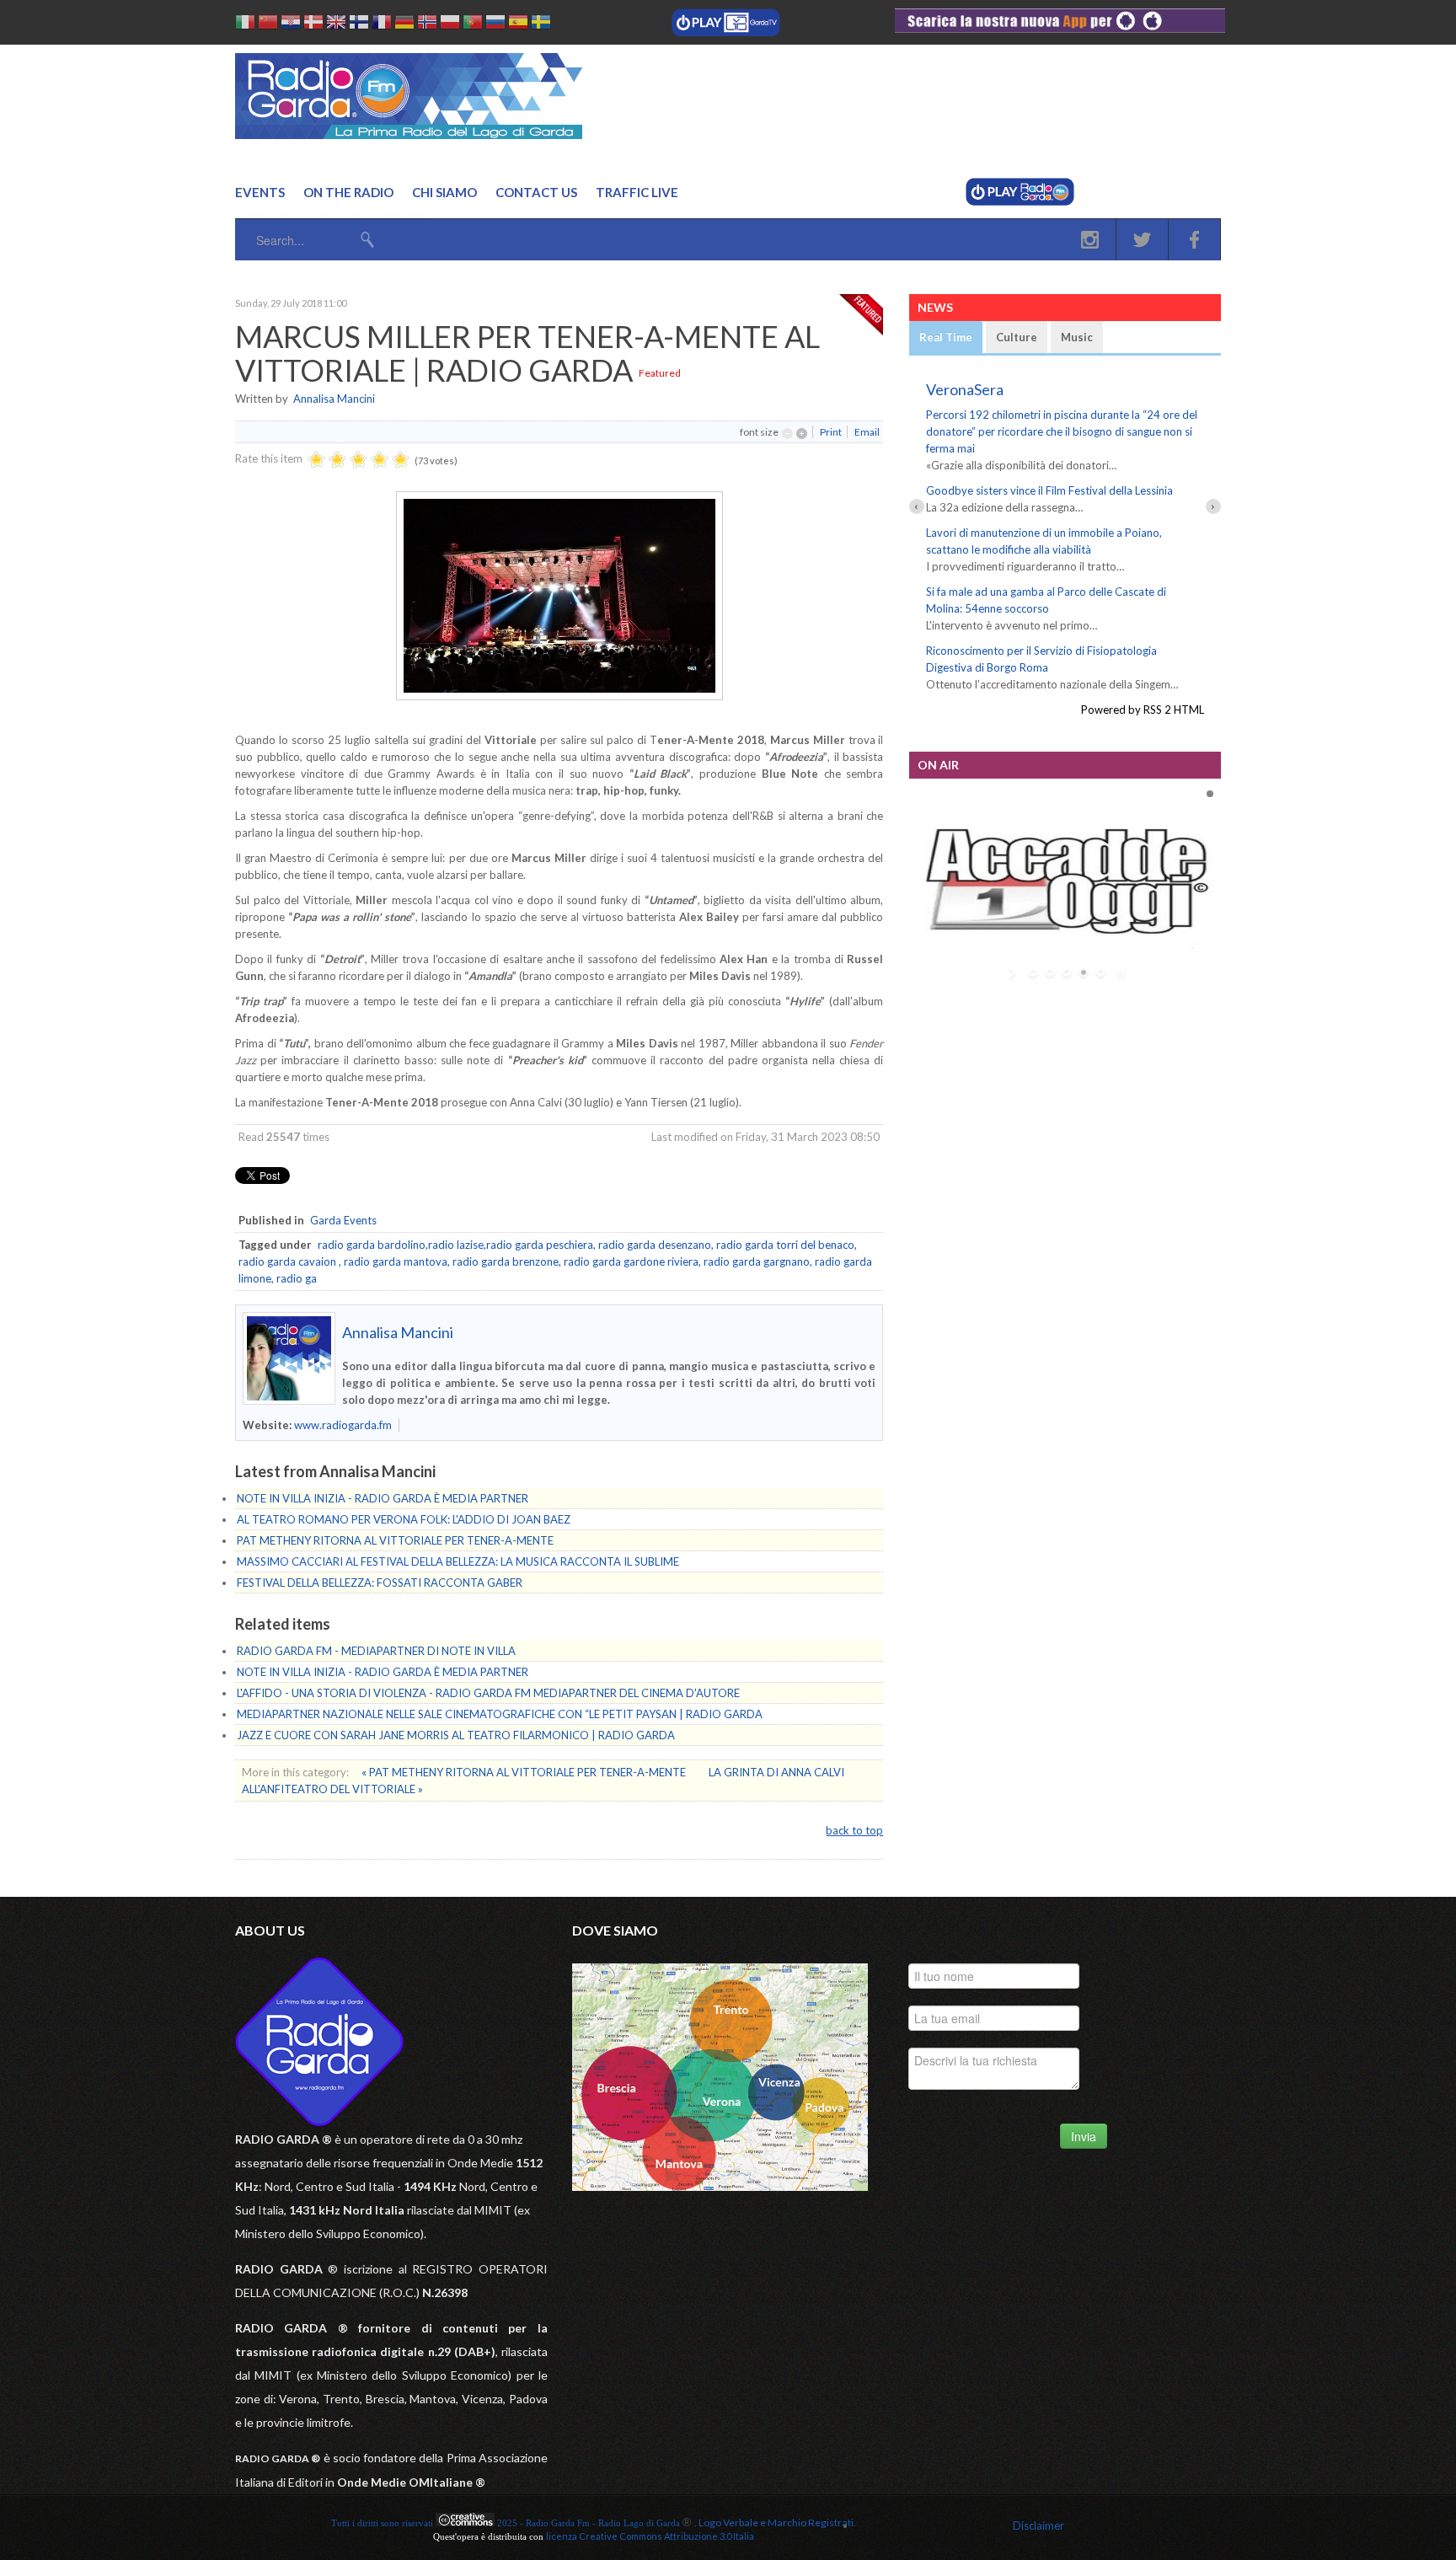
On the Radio (348, 192)
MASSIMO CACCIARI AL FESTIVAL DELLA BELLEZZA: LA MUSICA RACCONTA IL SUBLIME (458, 1561)
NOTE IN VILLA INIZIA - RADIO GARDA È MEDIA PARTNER (383, 1498)
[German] (404, 25)
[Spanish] (518, 25)
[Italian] (245, 25)
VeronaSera (965, 389)
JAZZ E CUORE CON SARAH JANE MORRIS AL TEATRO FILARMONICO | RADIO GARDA (456, 1735)
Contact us (536, 192)
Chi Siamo (444, 192)
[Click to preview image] (559, 696)
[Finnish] (359, 25)
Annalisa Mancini (334, 399)
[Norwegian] (427, 25)
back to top (854, 1830)
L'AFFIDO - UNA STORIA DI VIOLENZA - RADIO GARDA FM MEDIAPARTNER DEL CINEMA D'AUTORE (488, 1693)
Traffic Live (637, 192)
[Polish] (450, 25)
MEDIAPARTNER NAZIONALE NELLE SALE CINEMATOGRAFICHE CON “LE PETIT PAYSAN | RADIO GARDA (500, 1714)
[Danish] (313, 25)
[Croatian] (291, 25)
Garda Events (343, 1220)
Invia (1084, 2136)
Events (260, 192)
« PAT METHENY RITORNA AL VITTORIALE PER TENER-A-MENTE (525, 1772)
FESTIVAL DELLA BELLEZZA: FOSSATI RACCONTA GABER (380, 1583)
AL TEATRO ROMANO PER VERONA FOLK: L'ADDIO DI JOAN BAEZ (404, 1519)
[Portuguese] (473, 25)
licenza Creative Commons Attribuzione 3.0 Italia (650, 2536)
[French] (382, 25)
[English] (336, 25)
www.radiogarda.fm (343, 1425)
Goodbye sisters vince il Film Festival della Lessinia (1049, 490)
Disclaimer (1038, 2525)
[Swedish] (541, 25)
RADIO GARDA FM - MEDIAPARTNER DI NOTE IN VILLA (376, 1651)
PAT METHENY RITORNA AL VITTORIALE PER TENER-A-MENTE (395, 1540)
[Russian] (495, 25)
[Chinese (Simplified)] (268, 25)
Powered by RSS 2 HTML (1143, 710)
